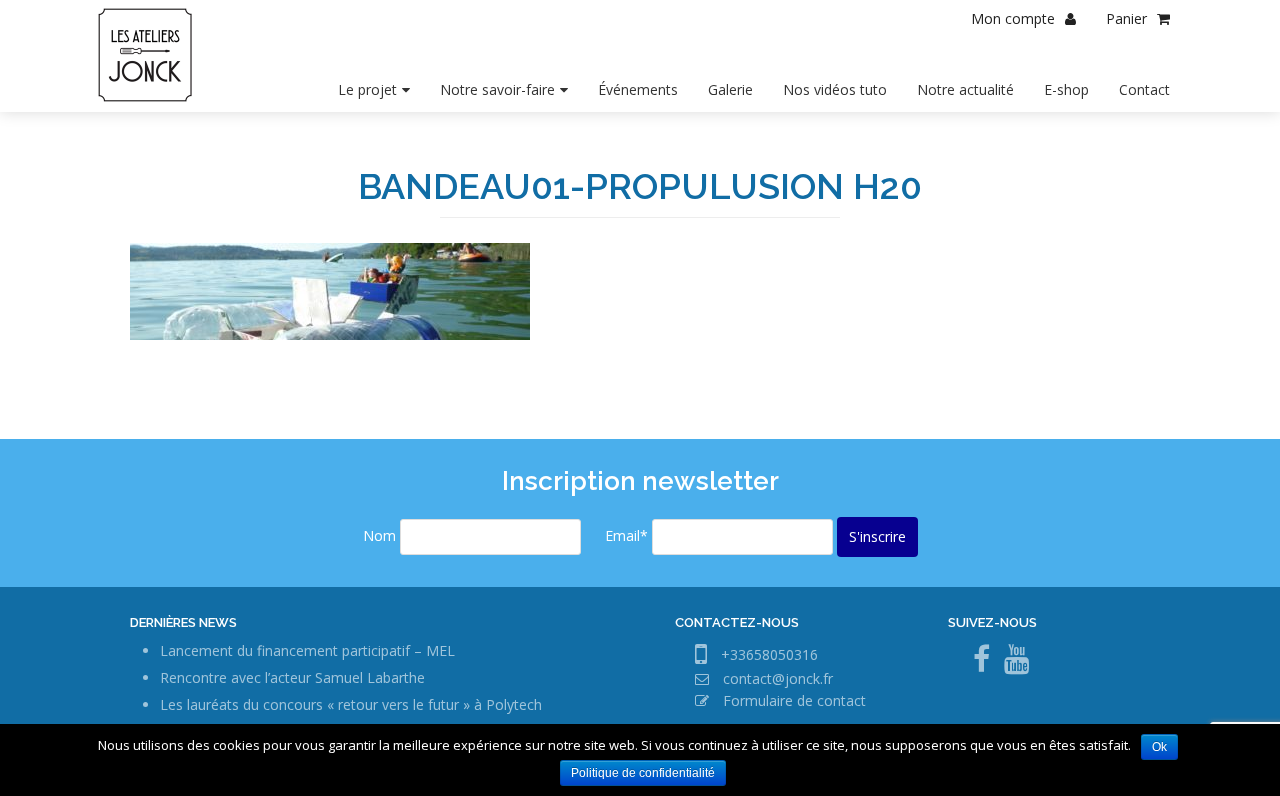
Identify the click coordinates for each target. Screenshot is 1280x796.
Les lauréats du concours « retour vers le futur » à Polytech (351, 704)
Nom (379, 535)
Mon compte (1013, 18)
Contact (1144, 89)
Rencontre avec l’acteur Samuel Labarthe (292, 677)
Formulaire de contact (794, 700)
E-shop (1066, 89)
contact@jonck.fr (778, 678)
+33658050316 (769, 654)
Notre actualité (965, 89)
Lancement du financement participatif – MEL (307, 650)
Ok (1159, 747)
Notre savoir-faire (497, 89)
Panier (1126, 18)
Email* (626, 535)
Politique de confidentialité (643, 773)
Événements (638, 89)
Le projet (367, 89)
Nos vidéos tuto (835, 89)
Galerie (730, 89)
